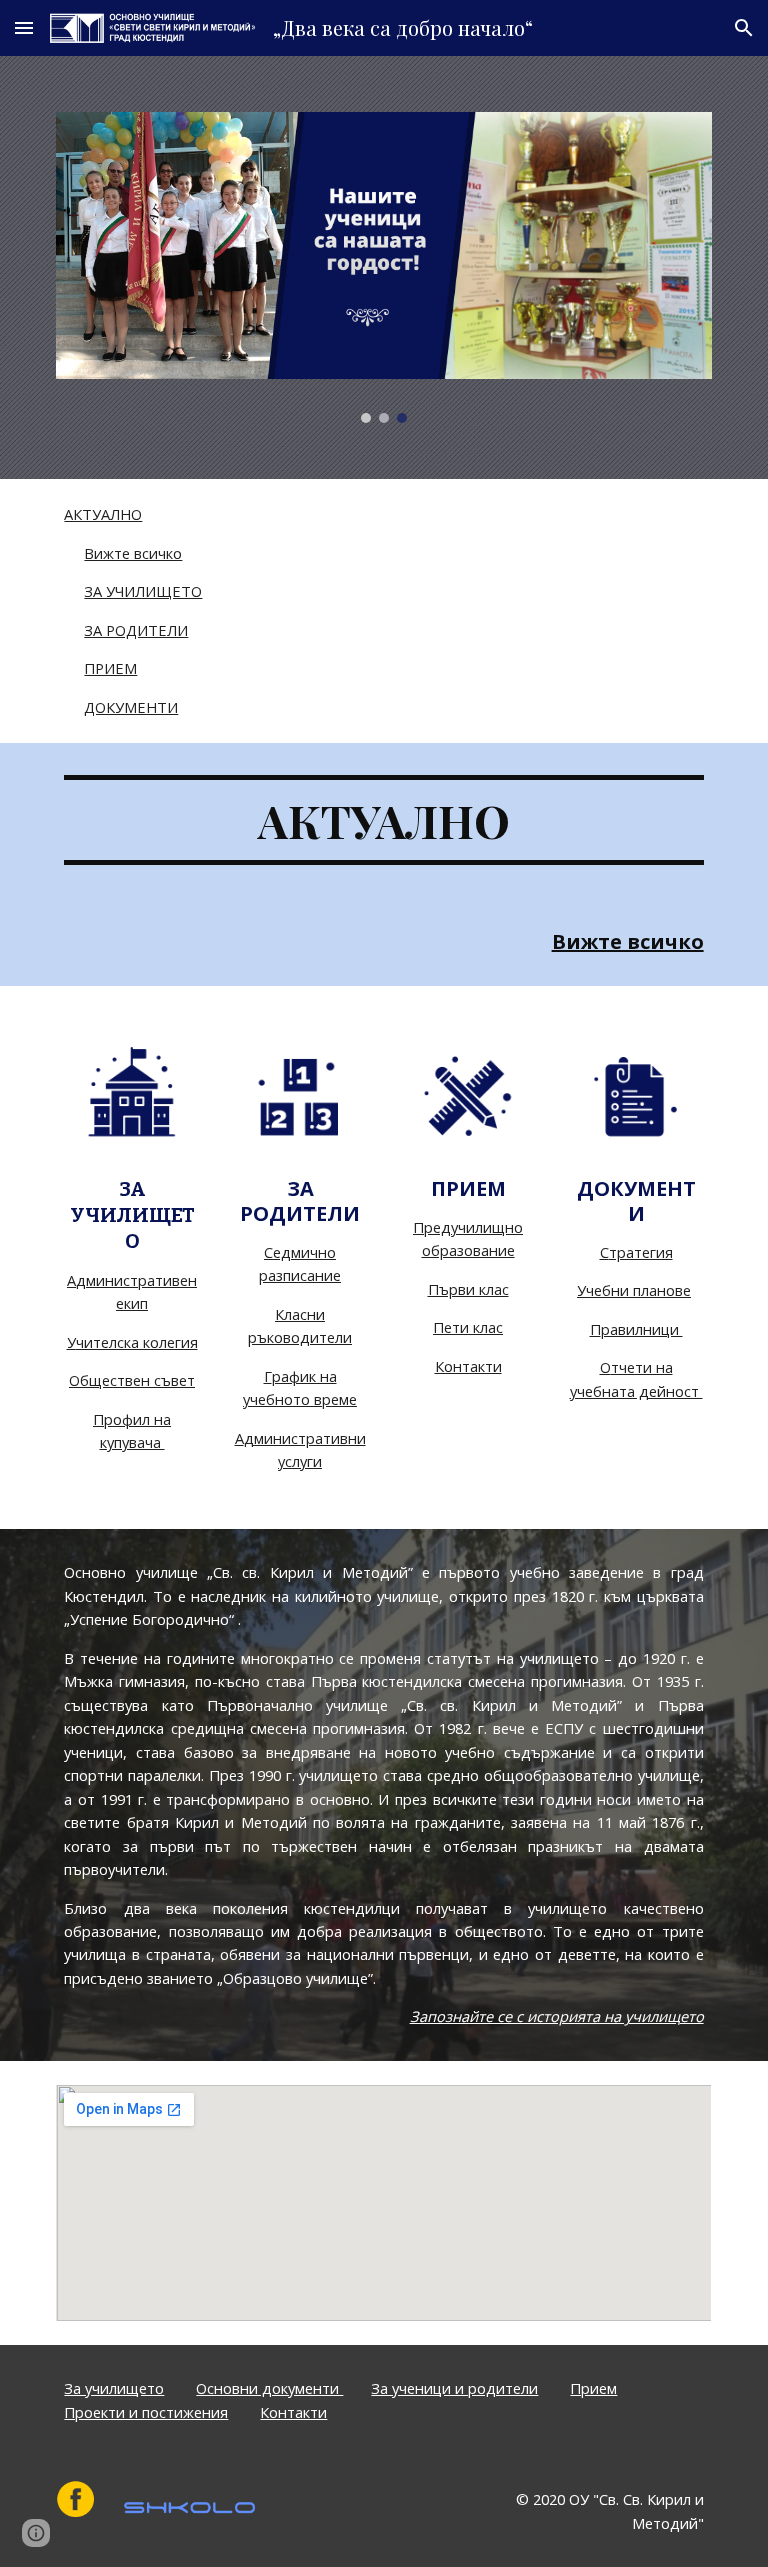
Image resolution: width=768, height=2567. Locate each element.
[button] (24, 27)
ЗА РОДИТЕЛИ (136, 630)
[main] (383, 820)
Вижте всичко (133, 553)
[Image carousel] (383, 267)
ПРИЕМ (110, 668)
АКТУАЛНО (103, 514)
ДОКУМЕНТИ (131, 707)
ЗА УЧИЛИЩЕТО (143, 591)
